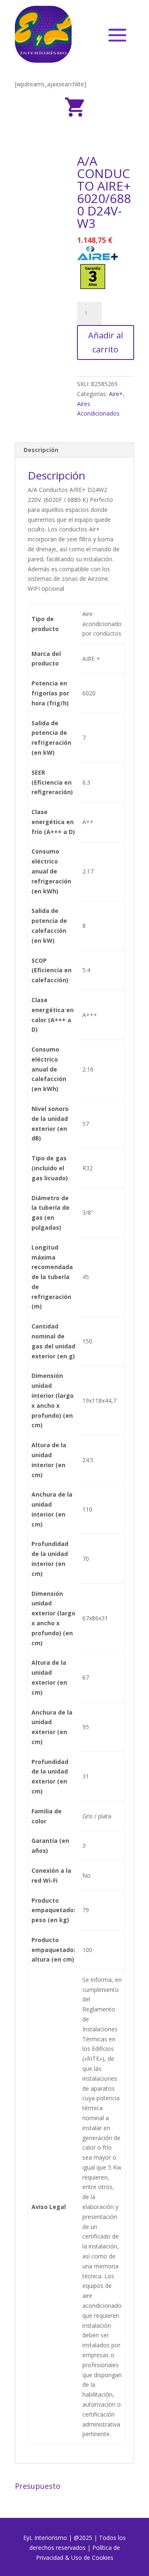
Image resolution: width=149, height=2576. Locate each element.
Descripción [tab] (41, 450)
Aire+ (116, 394)
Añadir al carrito (106, 342)
